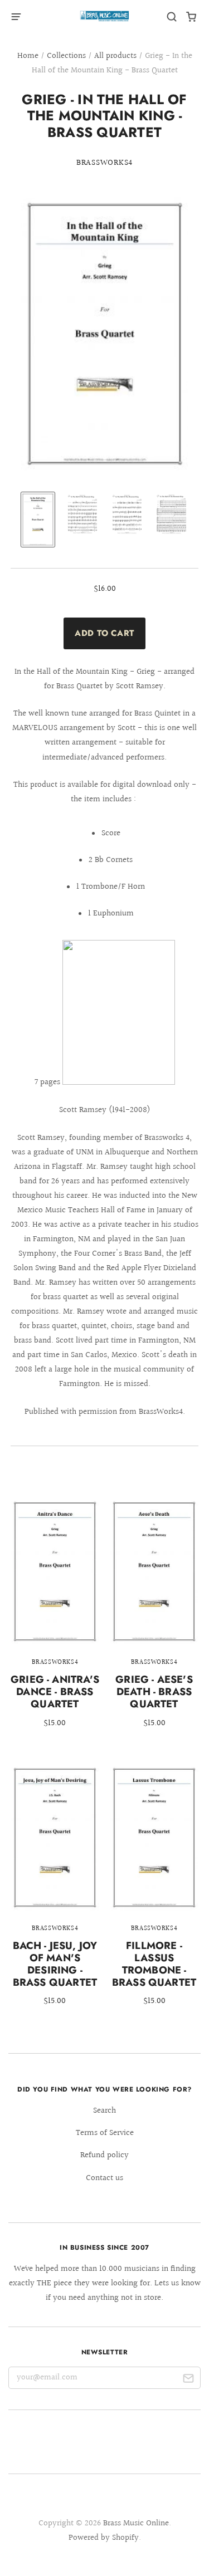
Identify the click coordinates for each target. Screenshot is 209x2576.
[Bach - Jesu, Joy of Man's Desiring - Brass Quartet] (55, 1893)
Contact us (104, 2178)
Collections (66, 56)
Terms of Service (105, 2133)
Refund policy (104, 2155)
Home (28, 56)
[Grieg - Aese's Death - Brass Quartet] (154, 1621)
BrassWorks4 (104, 163)
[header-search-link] (172, 17)
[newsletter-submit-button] (188, 2380)
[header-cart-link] (191, 17)
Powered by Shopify (104, 2538)
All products (115, 56)
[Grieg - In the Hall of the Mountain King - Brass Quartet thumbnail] (38, 520)
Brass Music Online (136, 2523)
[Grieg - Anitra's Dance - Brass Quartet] (55, 1621)
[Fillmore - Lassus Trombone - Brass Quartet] (154, 1893)
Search (104, 2111)
